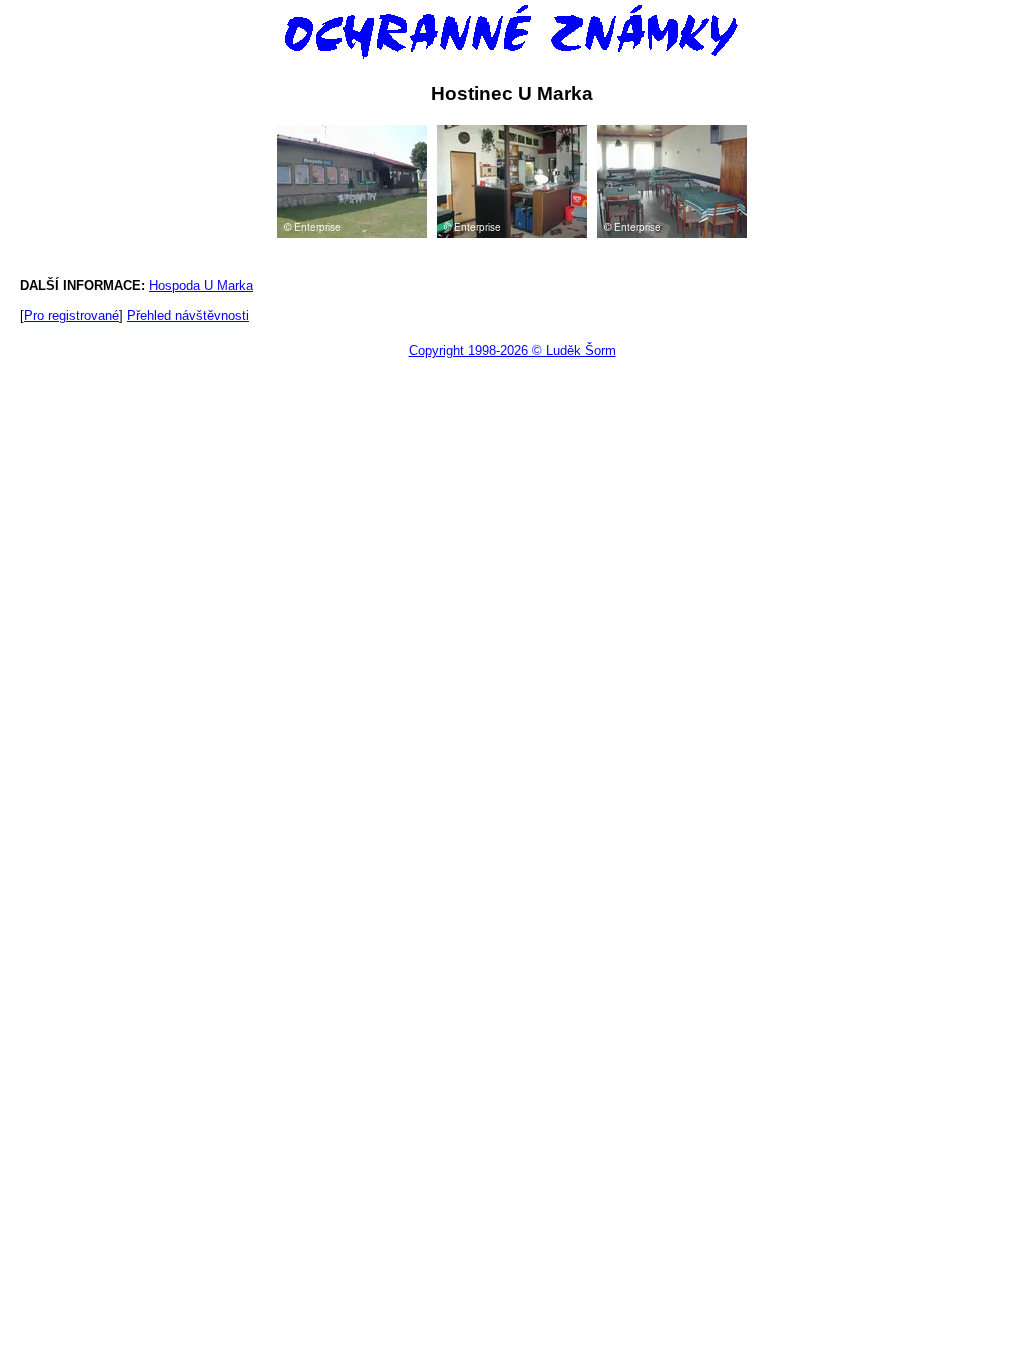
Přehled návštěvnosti (188, 315)
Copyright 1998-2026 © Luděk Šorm (512, 350)
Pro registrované (71, 315)
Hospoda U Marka (201, 285)
